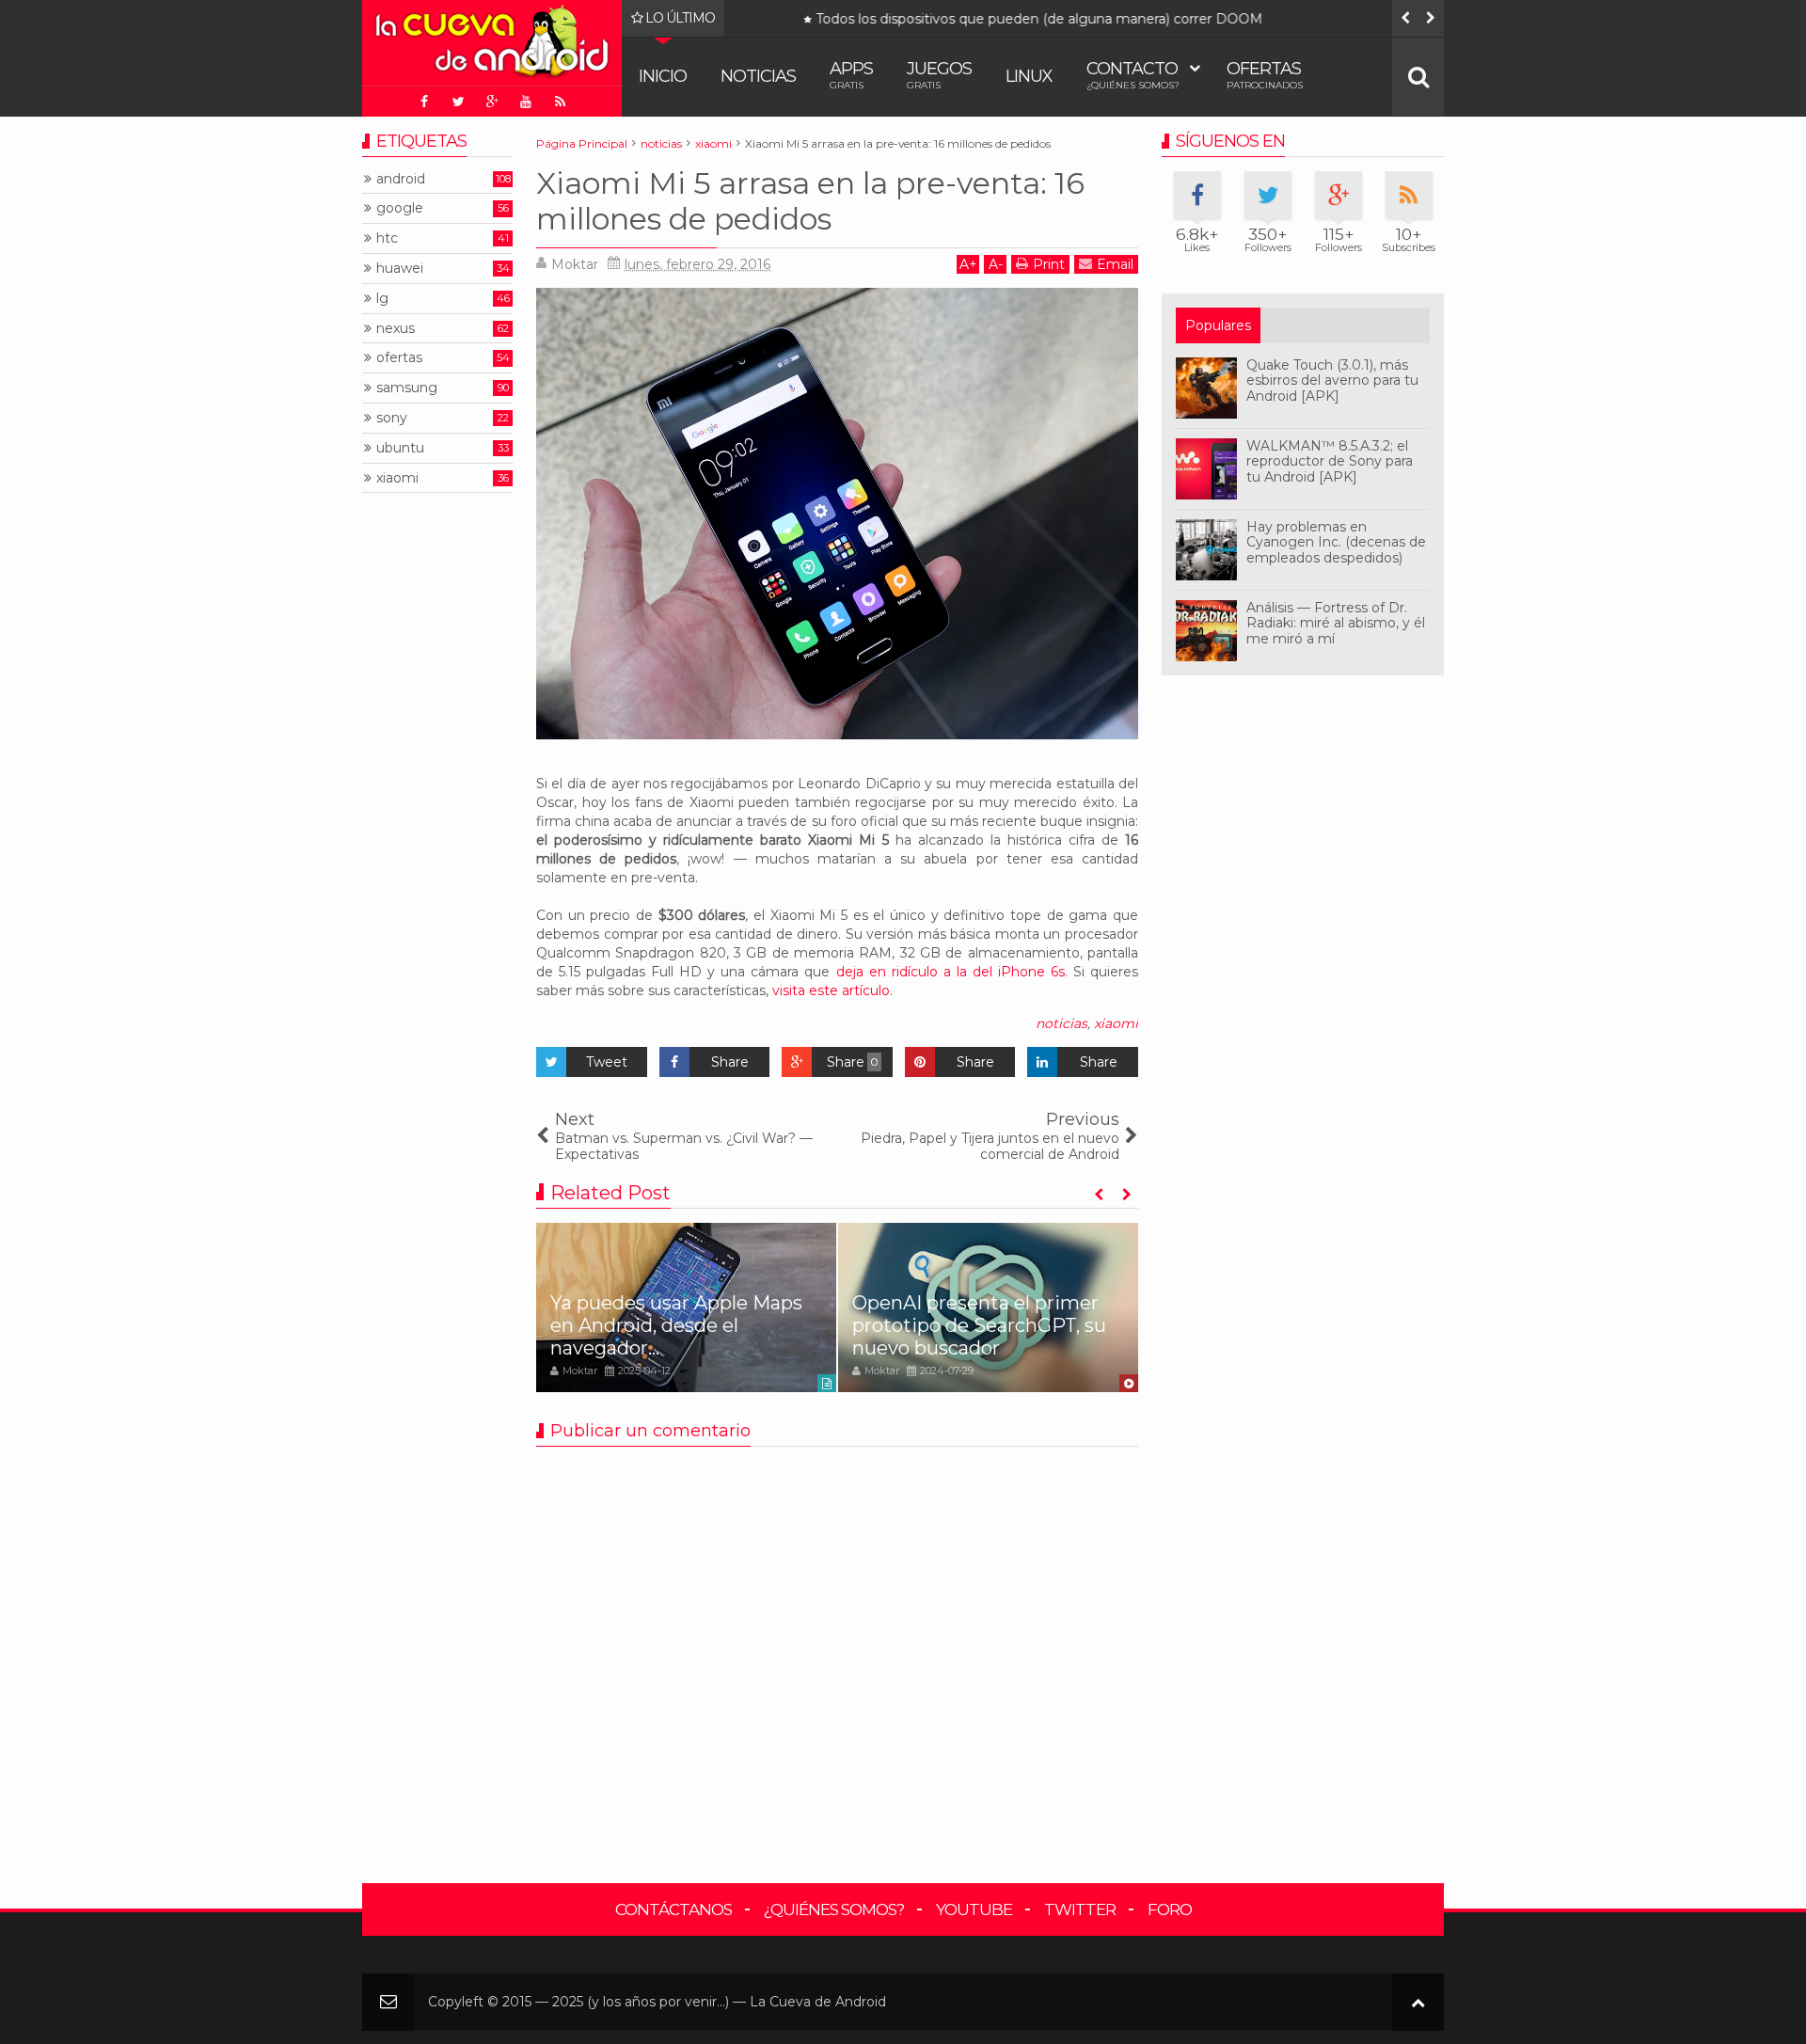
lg (382, 299)
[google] (492, 102)
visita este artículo (831, 990)
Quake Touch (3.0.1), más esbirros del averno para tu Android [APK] (1332, 381)
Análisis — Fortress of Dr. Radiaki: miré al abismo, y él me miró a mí (1336, 624)
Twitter (1080, 1909)
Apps (851, 75)
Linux (1029, 76)
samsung (407, 388)
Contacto (1133, 75)
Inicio (663, 76)
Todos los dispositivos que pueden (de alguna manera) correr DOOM (998, 19)
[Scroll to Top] (1418, 2002)
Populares (1218, 325)
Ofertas (1265, 75)
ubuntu (400, 448)
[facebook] (424, 102)
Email (1115, 264)
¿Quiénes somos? (834, 1909)
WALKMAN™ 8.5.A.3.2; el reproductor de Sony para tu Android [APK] (1330, 462)
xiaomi (1116, 1023)
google (400, 208)
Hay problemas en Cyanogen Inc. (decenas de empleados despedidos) (1336, 543)
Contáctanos (673, 1909)
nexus (396, 329)
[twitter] (458, 102)
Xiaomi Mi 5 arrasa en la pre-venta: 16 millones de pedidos (810, 201)
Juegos (939, 75)
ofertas (399, 358)
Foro (1170, 1909)
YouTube (974, 1909)
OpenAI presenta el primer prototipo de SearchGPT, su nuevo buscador (979, 1325)
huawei (400, 269)
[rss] (560, 102)
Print (1049, 264)
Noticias (758, 76)
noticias (1061, 1023)
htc (387, 238)
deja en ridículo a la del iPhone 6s (951, 972)
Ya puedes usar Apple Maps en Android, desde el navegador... (676, 1325)
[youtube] (526, 102)
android (401, 179)
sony (392, 418)
